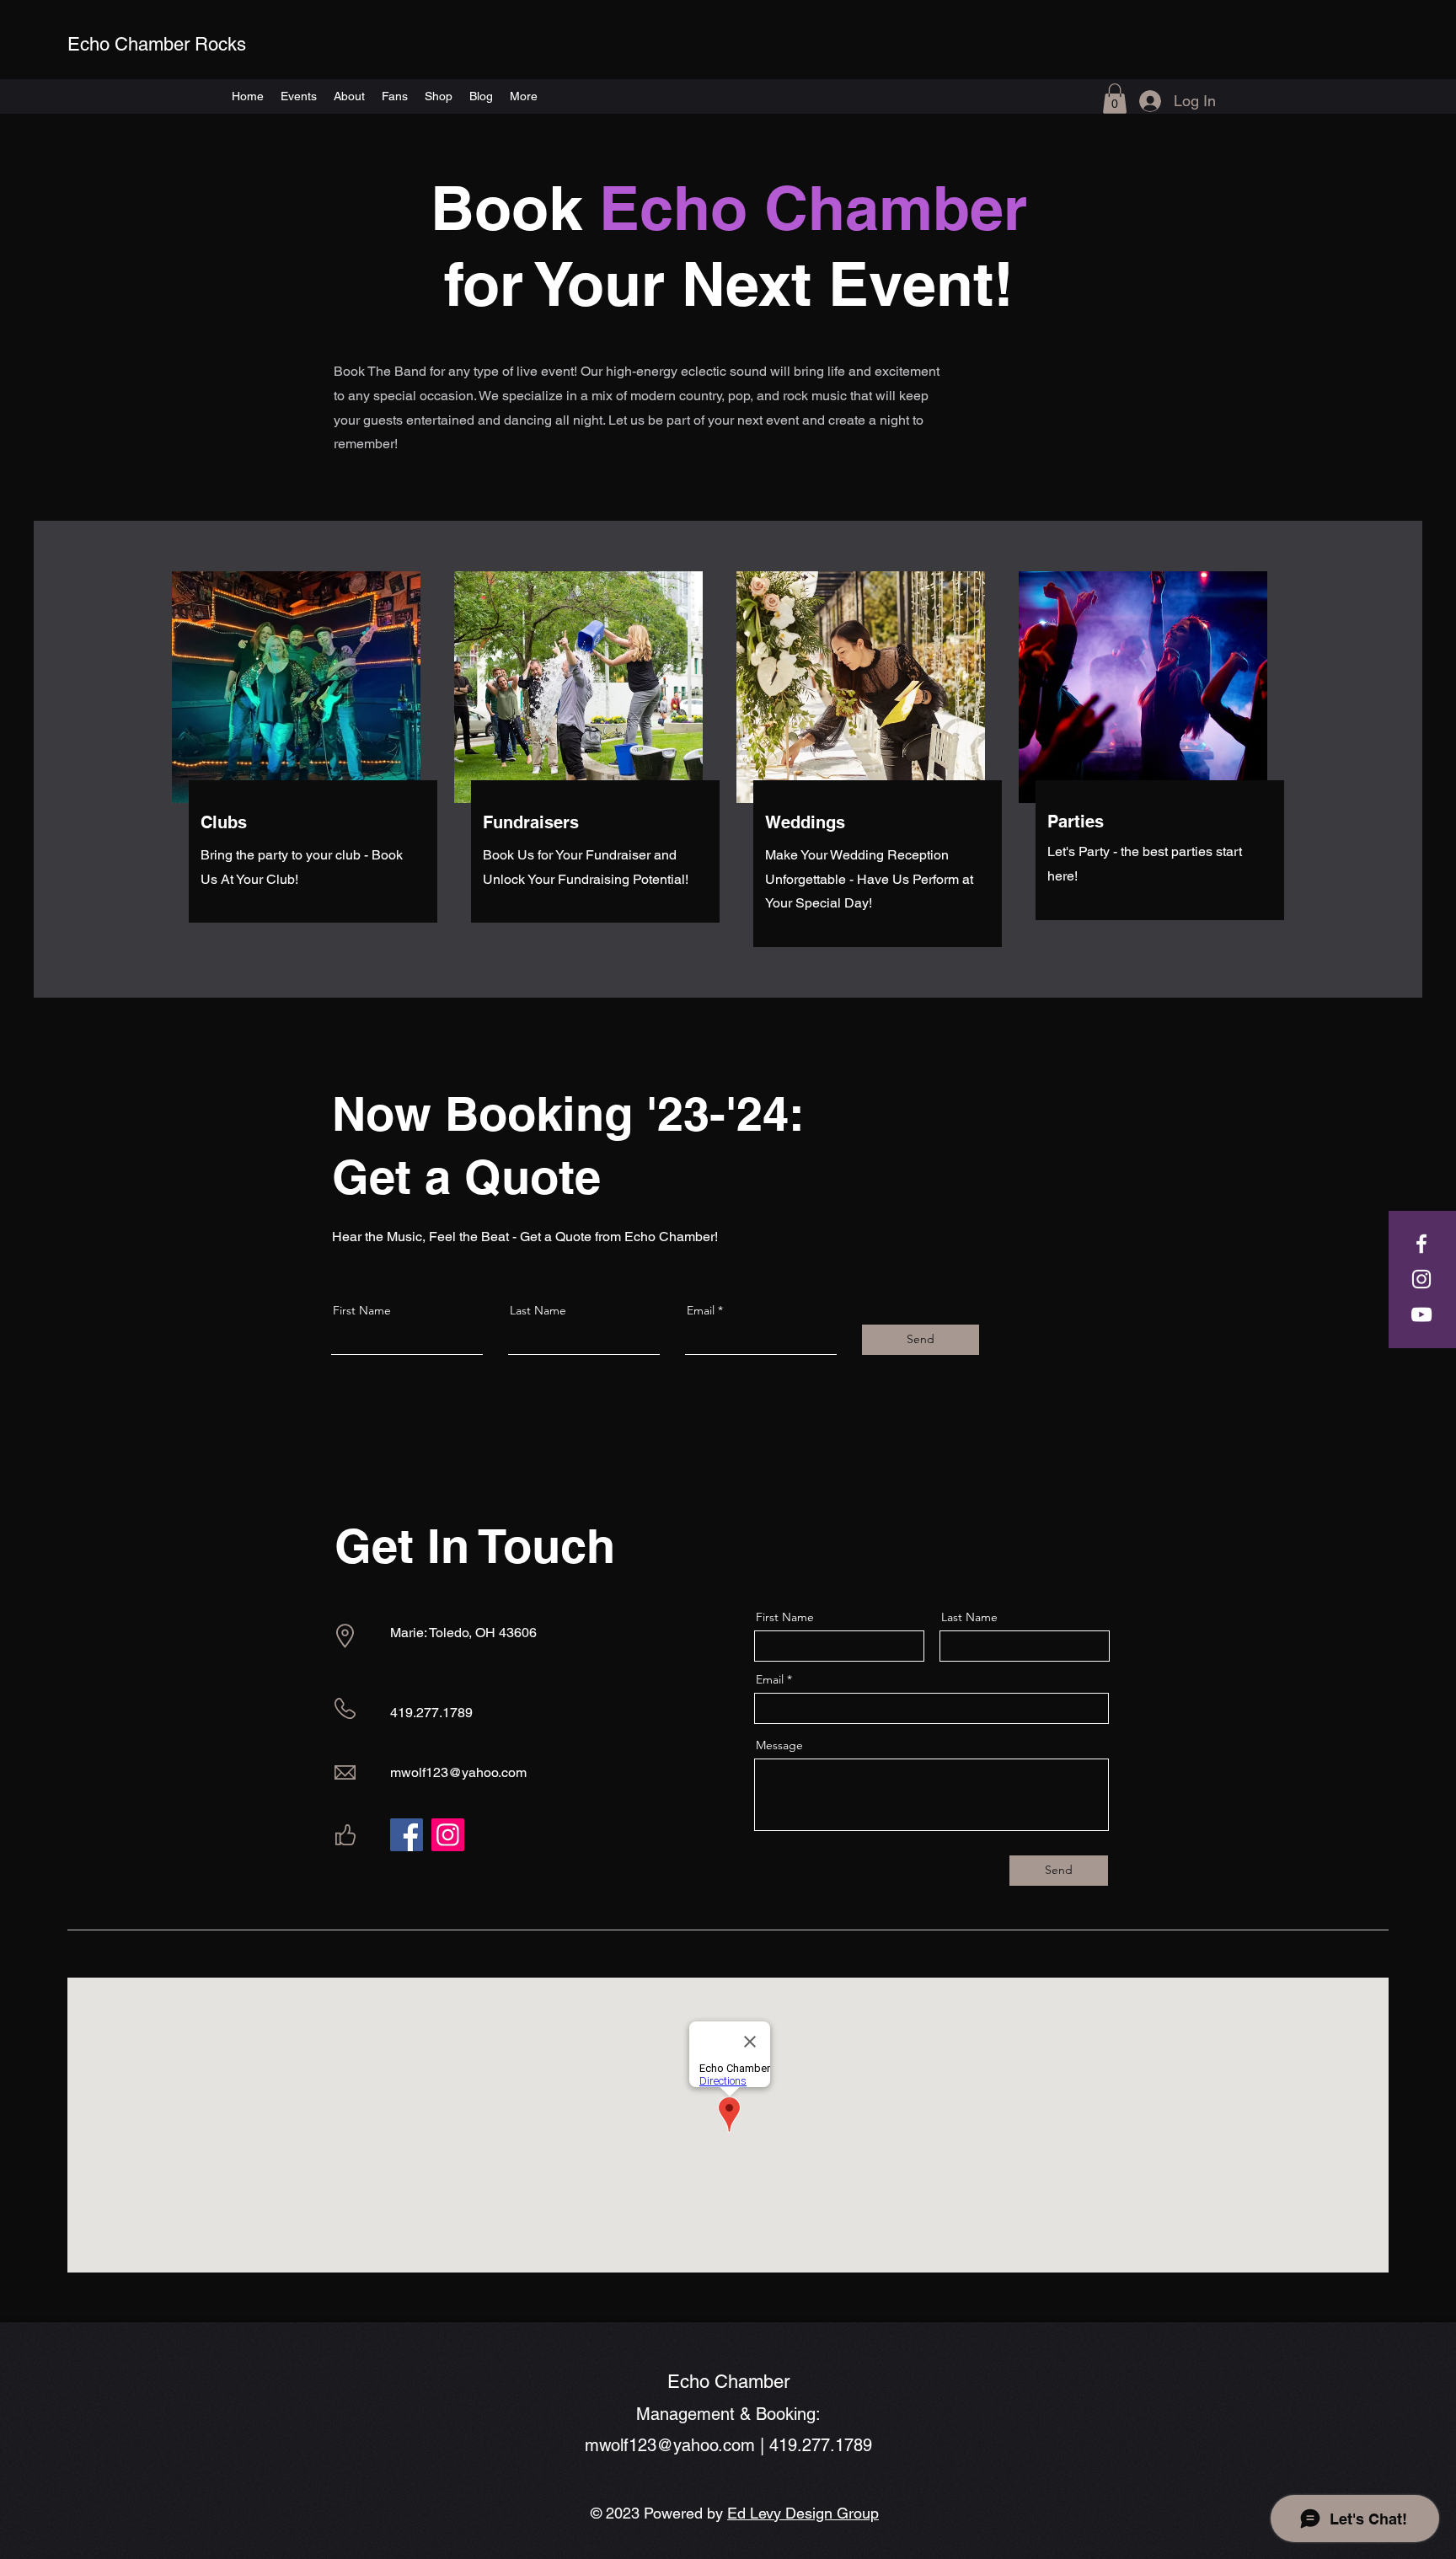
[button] (1115, 99)
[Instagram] (1421, 1279)
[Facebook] (1421, 1244)
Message (779, 1745)
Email (701, 1310)
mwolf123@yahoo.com (458, 1772)
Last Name (538, 1310)
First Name (362, 1310)
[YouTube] (1421, 1314)
